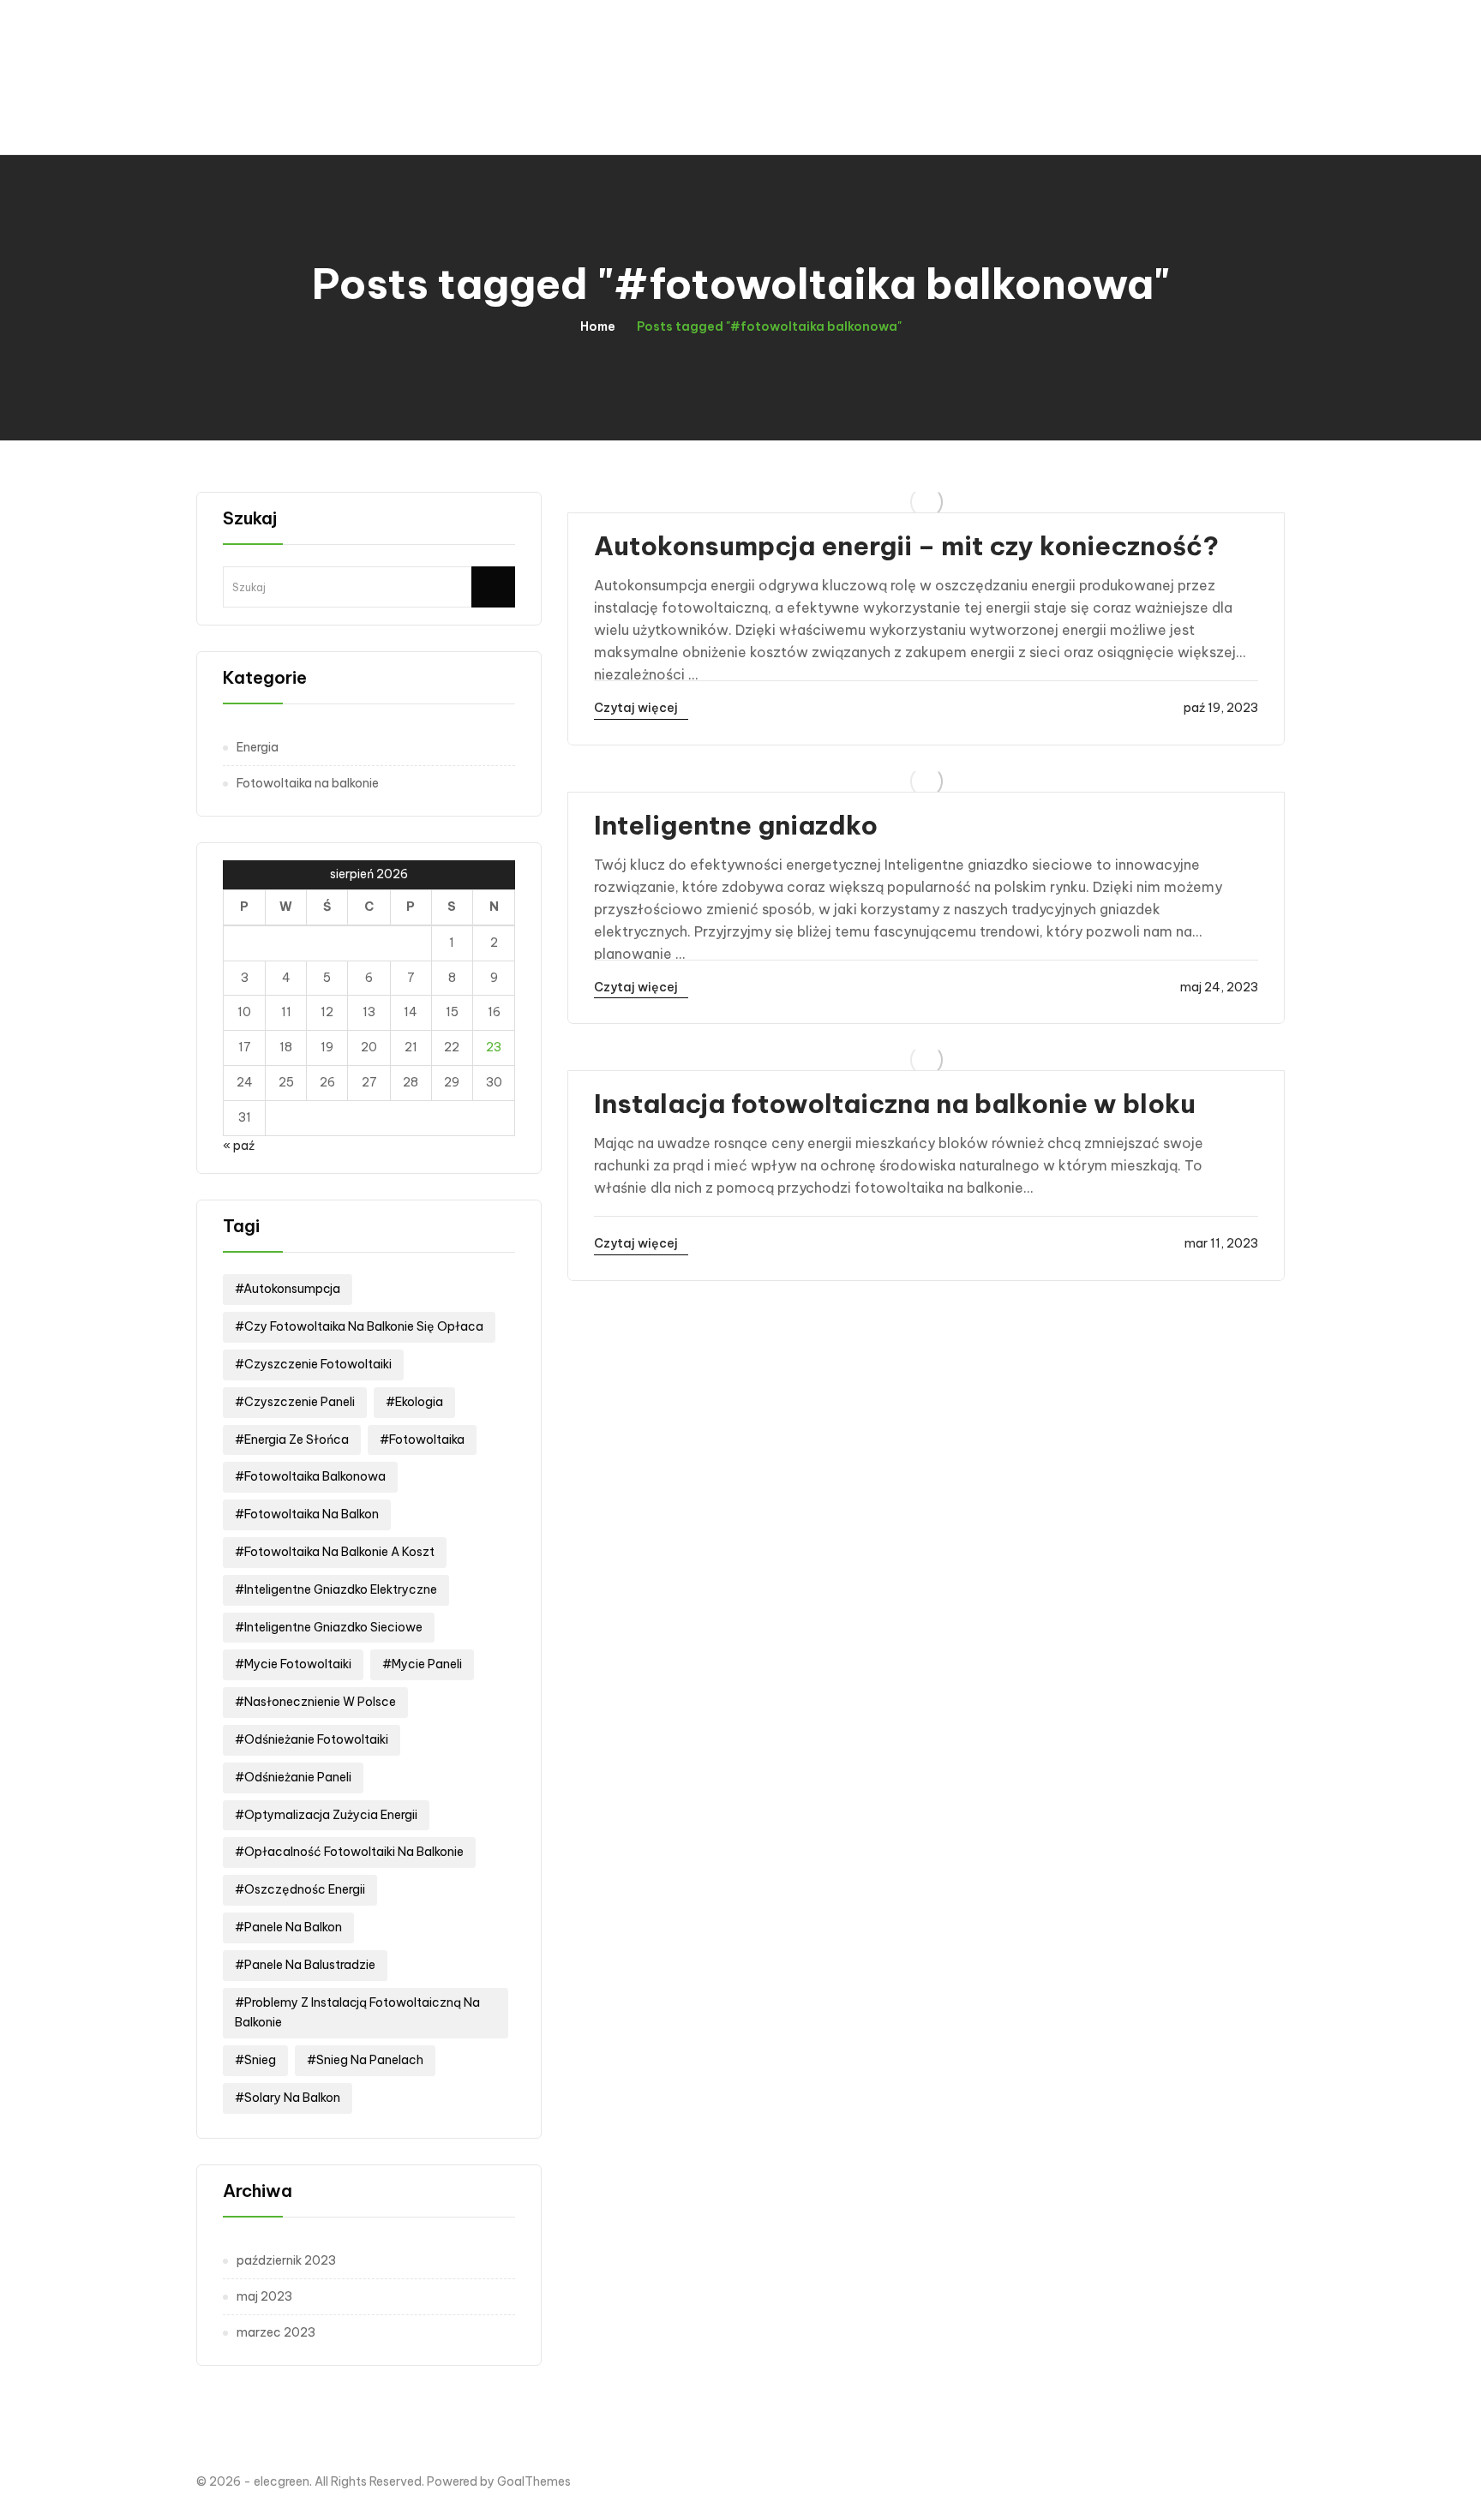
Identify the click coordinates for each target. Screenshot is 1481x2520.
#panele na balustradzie (305, 1965)
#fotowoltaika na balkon (307, 1514)
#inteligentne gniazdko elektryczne (336, 1589)
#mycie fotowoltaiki (293, 1664)
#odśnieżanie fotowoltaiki (312, 1739)
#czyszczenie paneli (295, 1402)
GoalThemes (534, 2481)
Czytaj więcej (637, 708)
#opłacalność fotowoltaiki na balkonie (349, 1852)
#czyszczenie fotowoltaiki (313, 1364)
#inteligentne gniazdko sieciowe (329, 1627)
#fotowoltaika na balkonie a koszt (335, 1552)
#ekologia (414, 1402)
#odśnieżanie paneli (293, 1777)
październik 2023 (286, 2260)
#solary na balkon (288, 2098)
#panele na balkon (288, 1927)
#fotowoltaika (422, 1440)
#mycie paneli (422, 1664)
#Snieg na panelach (365, 2060)
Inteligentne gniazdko (736, 825)
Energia (258, 747)
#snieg (255, 2060)
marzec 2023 (276, 2332)
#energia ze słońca (292, 1440)
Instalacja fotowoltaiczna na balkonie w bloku (895, 1104)
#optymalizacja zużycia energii (326, 1815)
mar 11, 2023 (1221, 1243)
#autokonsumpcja (288, 1289)
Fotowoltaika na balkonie (308, 783)
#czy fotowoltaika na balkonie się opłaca (359, 1326)
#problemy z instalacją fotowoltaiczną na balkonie (357, 2013)
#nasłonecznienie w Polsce (315, 1702)
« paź (239, 1146)
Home (598, 326)
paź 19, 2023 (1221, 708)
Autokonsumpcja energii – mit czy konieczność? (906, 546)
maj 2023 (264, 2296)
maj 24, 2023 (1219, 987)
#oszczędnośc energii (300, 1889)
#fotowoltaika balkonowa (310, 1476)
